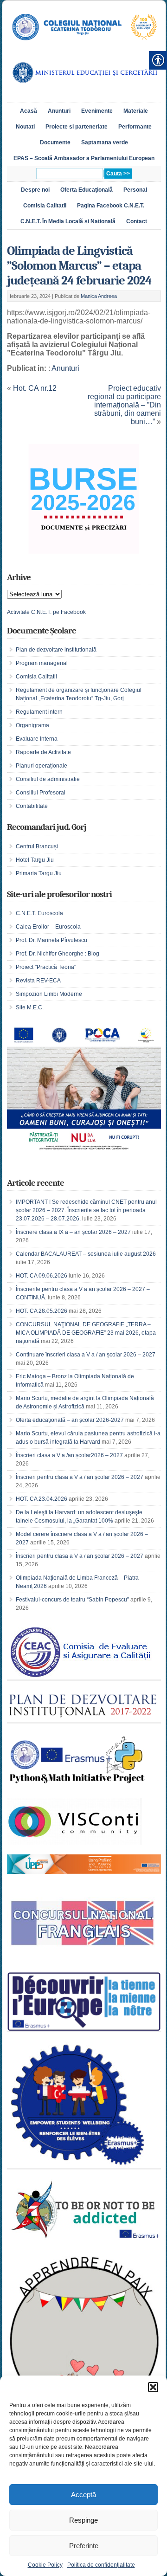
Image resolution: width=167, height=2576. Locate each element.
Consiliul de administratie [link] (48, 779)
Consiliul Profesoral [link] (41, 793)
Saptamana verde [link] (105, 142)
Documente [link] (55, 142)
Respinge (83, 2520)
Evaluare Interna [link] (37, 739)
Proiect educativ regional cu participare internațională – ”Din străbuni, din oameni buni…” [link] (124, 405)
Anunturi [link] (59, 111)
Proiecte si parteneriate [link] (77, 127)
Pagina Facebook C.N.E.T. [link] (111, 206)
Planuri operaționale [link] (42, 766)
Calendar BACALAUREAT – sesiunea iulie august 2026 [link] (86, 1254)
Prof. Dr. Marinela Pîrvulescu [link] (51, 940)
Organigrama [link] (32, 725)
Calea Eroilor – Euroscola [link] (48, 927)
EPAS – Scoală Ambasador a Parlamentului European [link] (84, 158)
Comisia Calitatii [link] (45, 206)
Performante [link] (135, 127)
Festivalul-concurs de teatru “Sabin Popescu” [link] (72, 1600)
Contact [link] (137, 221)
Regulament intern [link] (39, 712)
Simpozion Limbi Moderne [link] (49, 994)
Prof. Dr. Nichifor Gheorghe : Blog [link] (58, 954)
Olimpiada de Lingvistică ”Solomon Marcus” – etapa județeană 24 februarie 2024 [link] (79, 266)
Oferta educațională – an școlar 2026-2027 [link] (70, 1420)
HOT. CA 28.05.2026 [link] (42, 1311)
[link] (84, 45)
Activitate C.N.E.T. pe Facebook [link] (46, 612)
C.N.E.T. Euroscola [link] (39, 913)
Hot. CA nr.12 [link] (35, 388)
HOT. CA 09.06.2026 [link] (42, 1276)
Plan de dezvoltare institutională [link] (56, 650)
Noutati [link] (25, 127)
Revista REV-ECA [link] (38, 981)
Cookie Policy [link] (45, 2565)
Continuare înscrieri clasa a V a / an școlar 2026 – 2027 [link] (86, 1355)
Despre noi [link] (35, 190)
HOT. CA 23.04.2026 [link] (42, 1499)
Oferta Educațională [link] (87, 190)
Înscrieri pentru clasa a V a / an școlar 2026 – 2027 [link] (80, 1477)
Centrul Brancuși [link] (37, 846)
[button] (153, 2387)
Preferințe (84, 2546)
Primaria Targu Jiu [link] (39, 873)
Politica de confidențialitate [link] (101, 2565)
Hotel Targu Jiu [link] (35, 860)
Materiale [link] (136, 111)
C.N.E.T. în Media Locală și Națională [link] (68, 221)
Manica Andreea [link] (99, 296)
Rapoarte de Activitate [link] (43, 752)
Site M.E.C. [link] (30, 1007)
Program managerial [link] (42, 663)
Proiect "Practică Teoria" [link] (46, 967)
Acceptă (83, 2495)
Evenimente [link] (97, 111)
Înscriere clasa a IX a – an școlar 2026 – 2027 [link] (73, 1232)
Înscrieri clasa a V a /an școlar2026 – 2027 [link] (69, 1455)
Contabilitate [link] (32, 806)
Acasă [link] (29, 111)
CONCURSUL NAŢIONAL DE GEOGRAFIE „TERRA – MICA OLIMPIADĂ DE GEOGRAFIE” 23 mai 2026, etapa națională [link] (86, 1333)
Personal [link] (135, 190)
